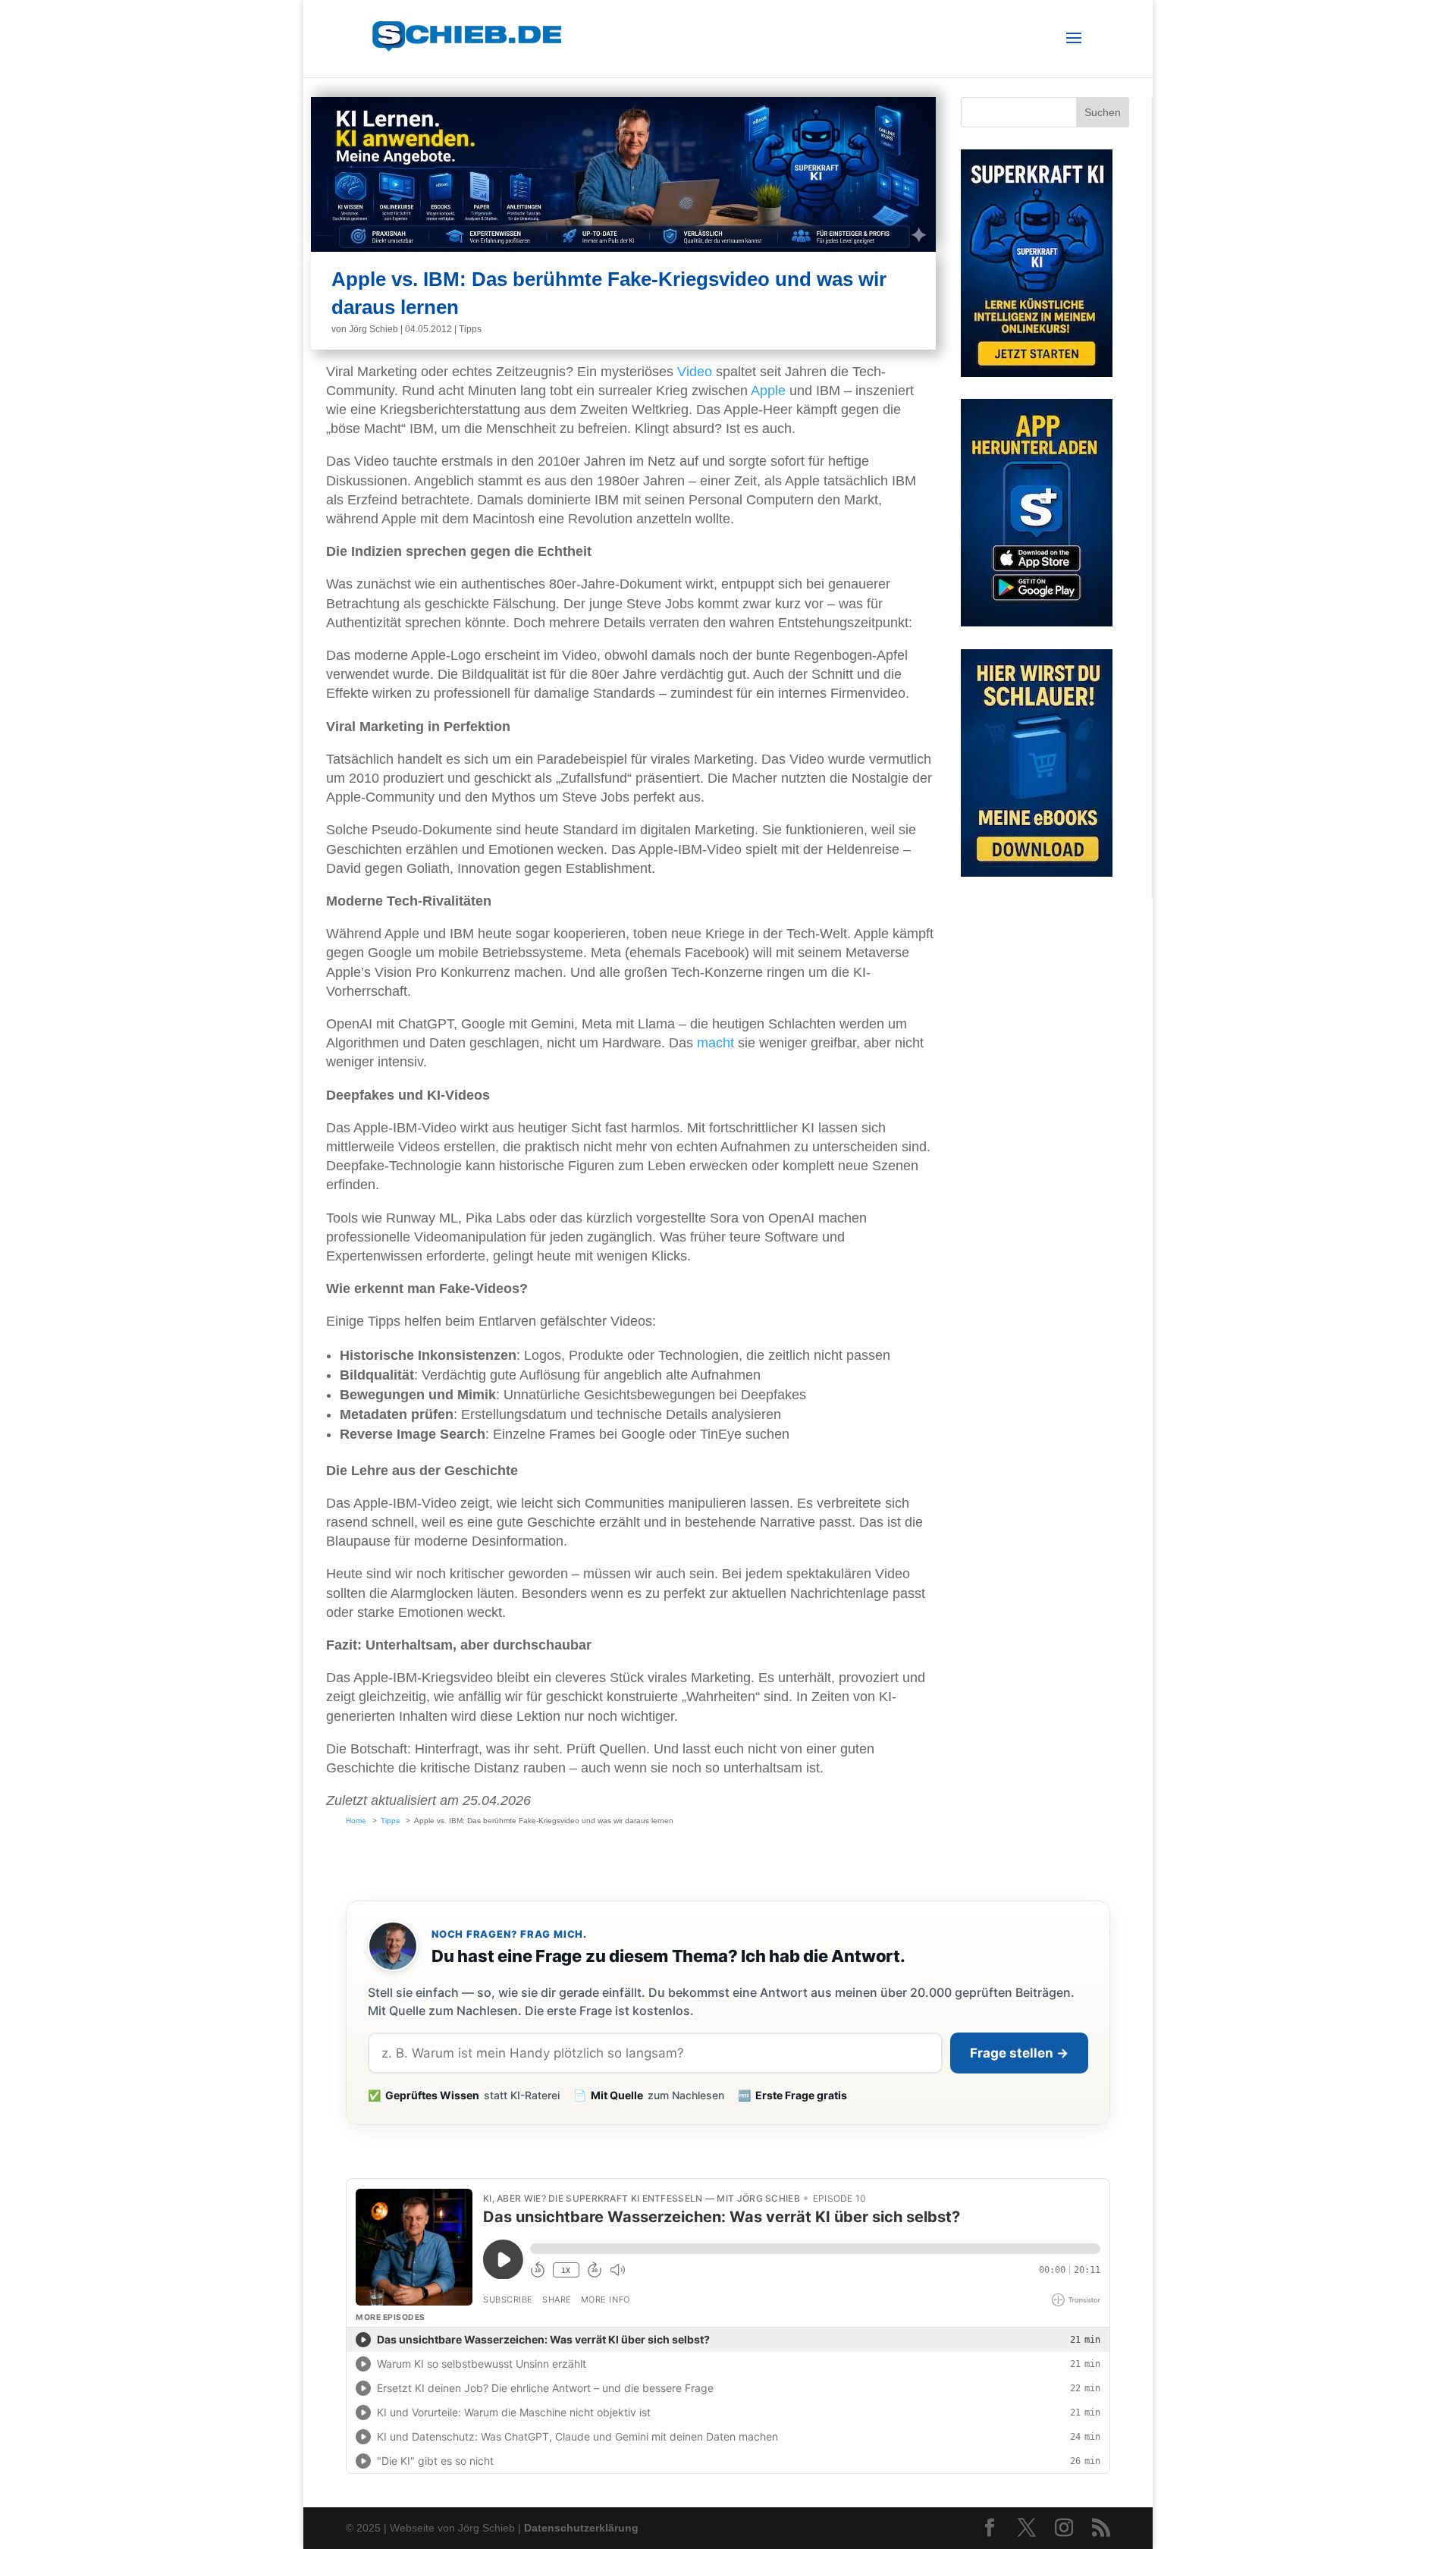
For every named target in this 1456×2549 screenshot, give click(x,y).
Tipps (470, 329)
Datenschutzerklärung (581, 2528)
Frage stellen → (1019, 2053)
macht (715, 1043)
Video (695, 372)
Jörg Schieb (373, 329)
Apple (768, 391)
